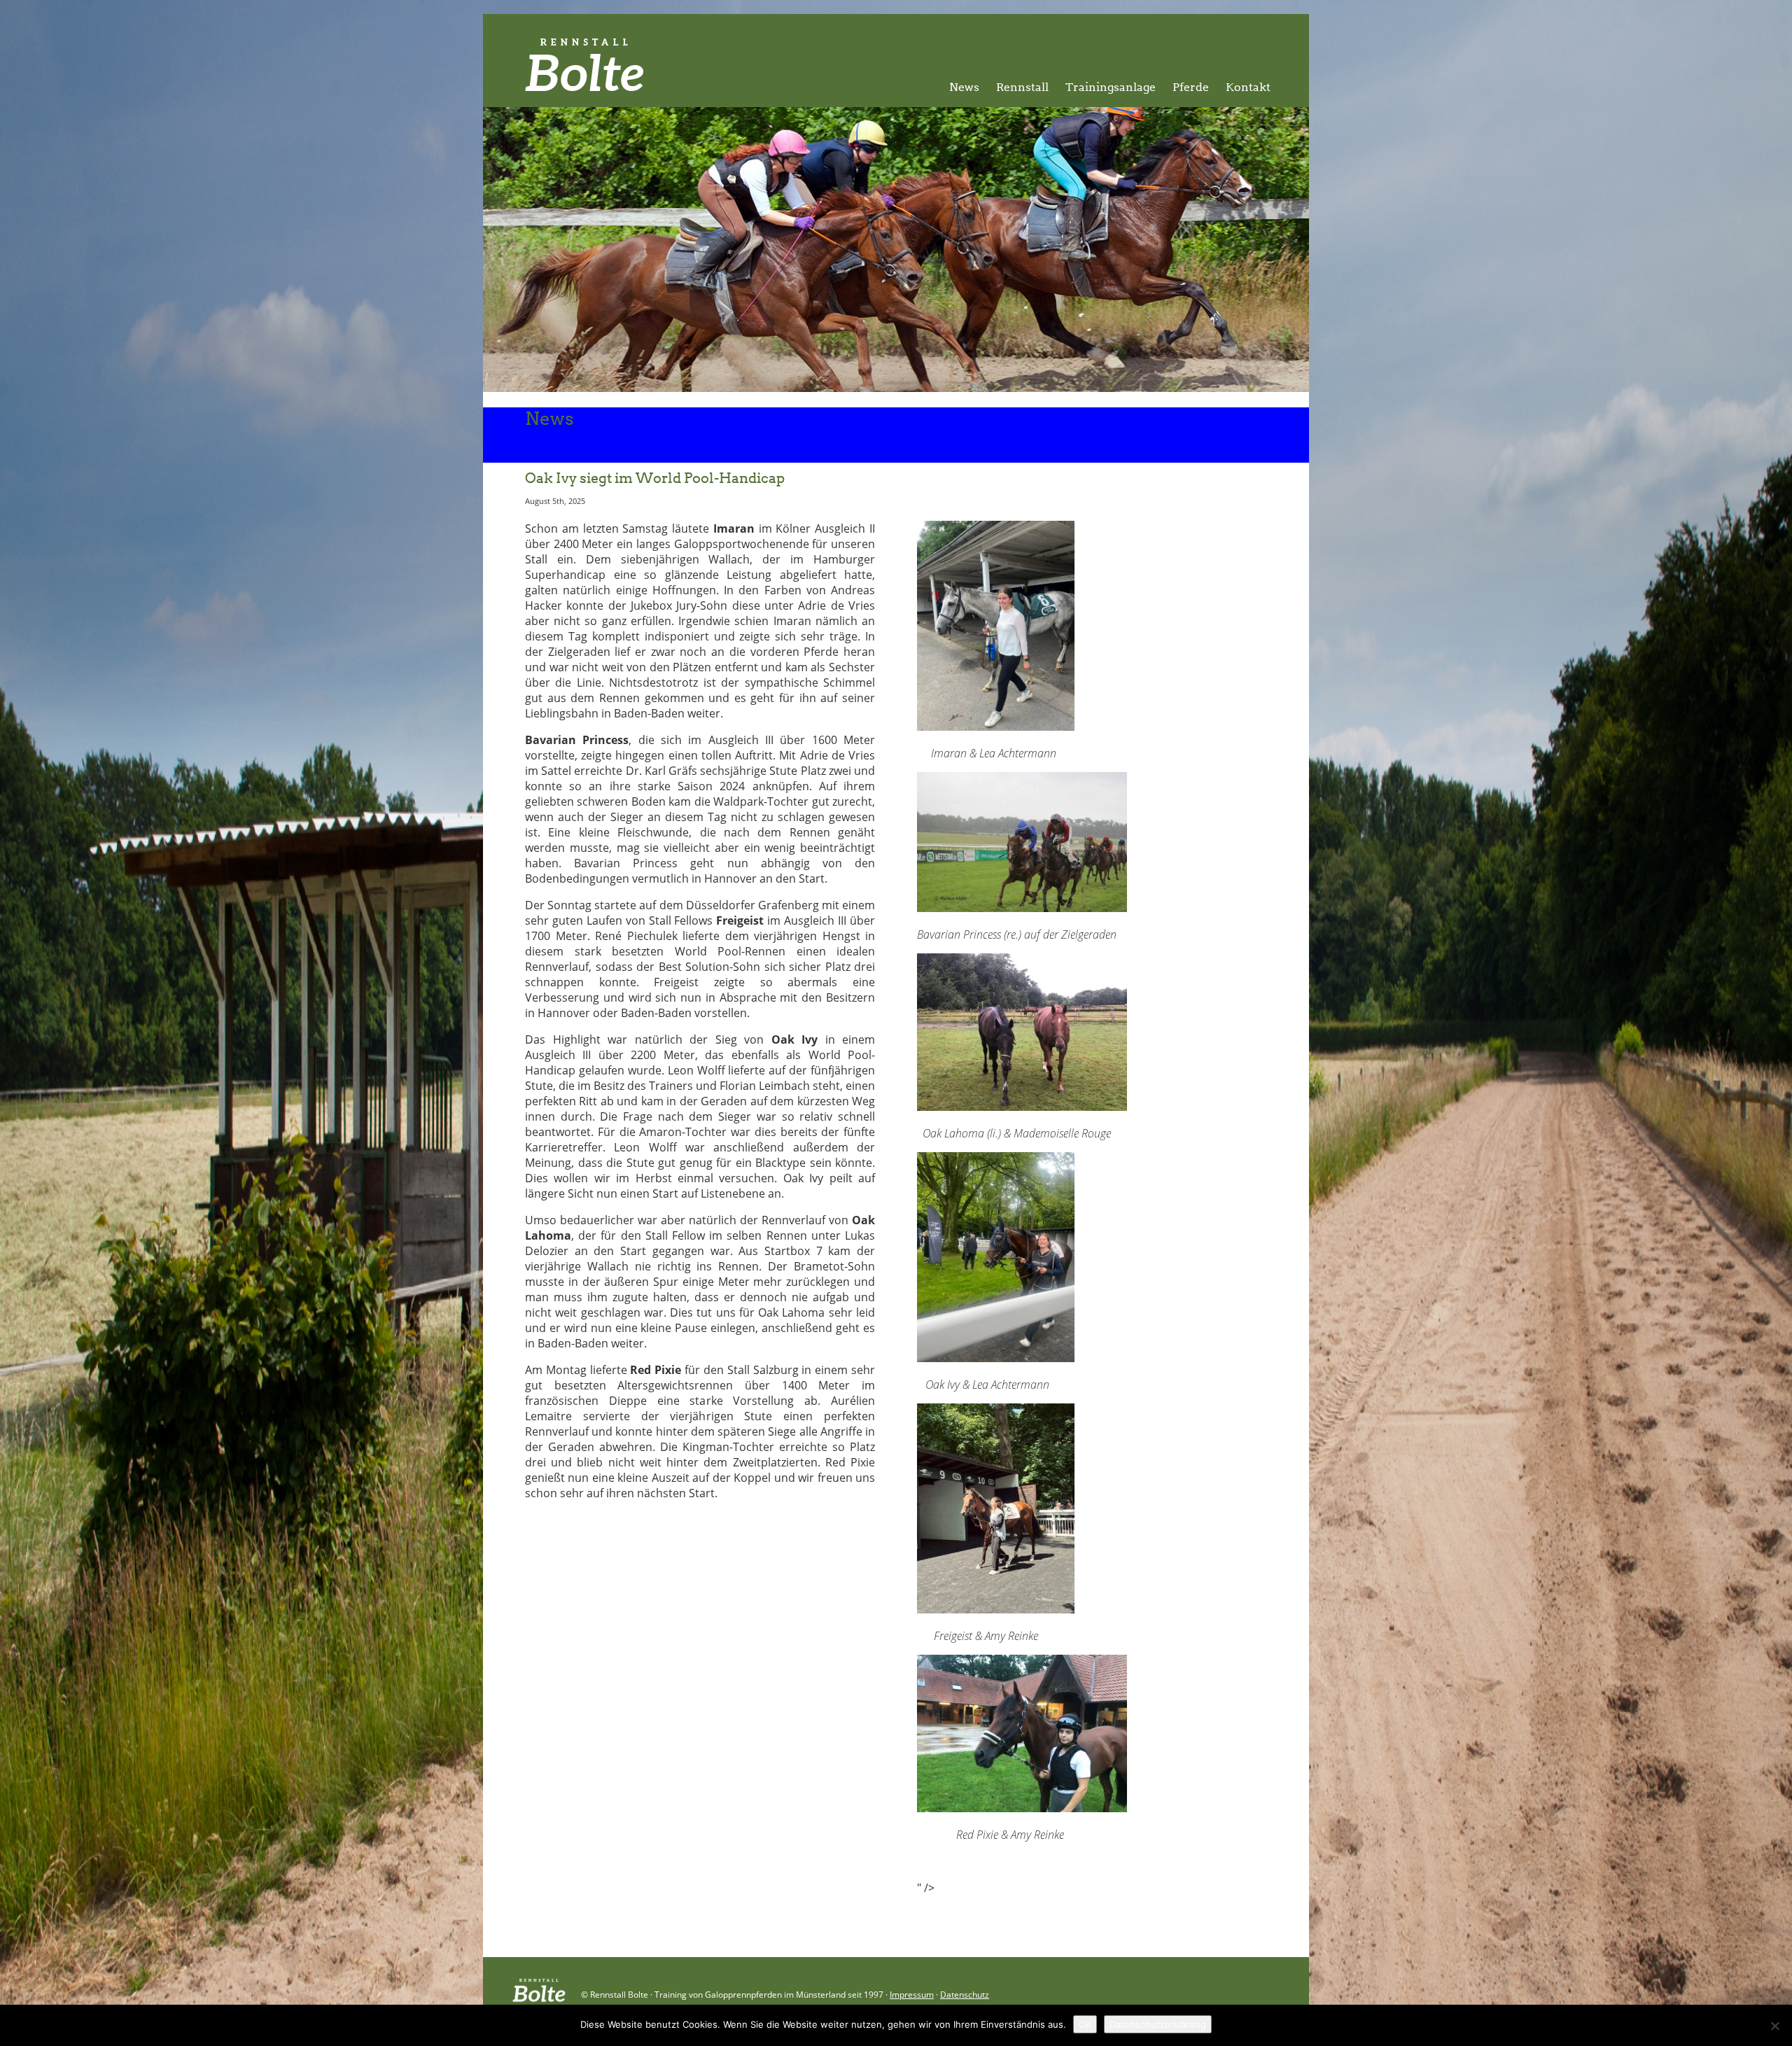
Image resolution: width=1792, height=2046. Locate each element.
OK (1085, 2024)
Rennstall (1022, 87)
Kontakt (1248, 87)
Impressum (912, 1995)
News (964, 87)
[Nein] (1774, 2026)
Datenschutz (965, 1995)
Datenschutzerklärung (1158, 2024)
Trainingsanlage (1111, 87)
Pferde (1191, 87)
